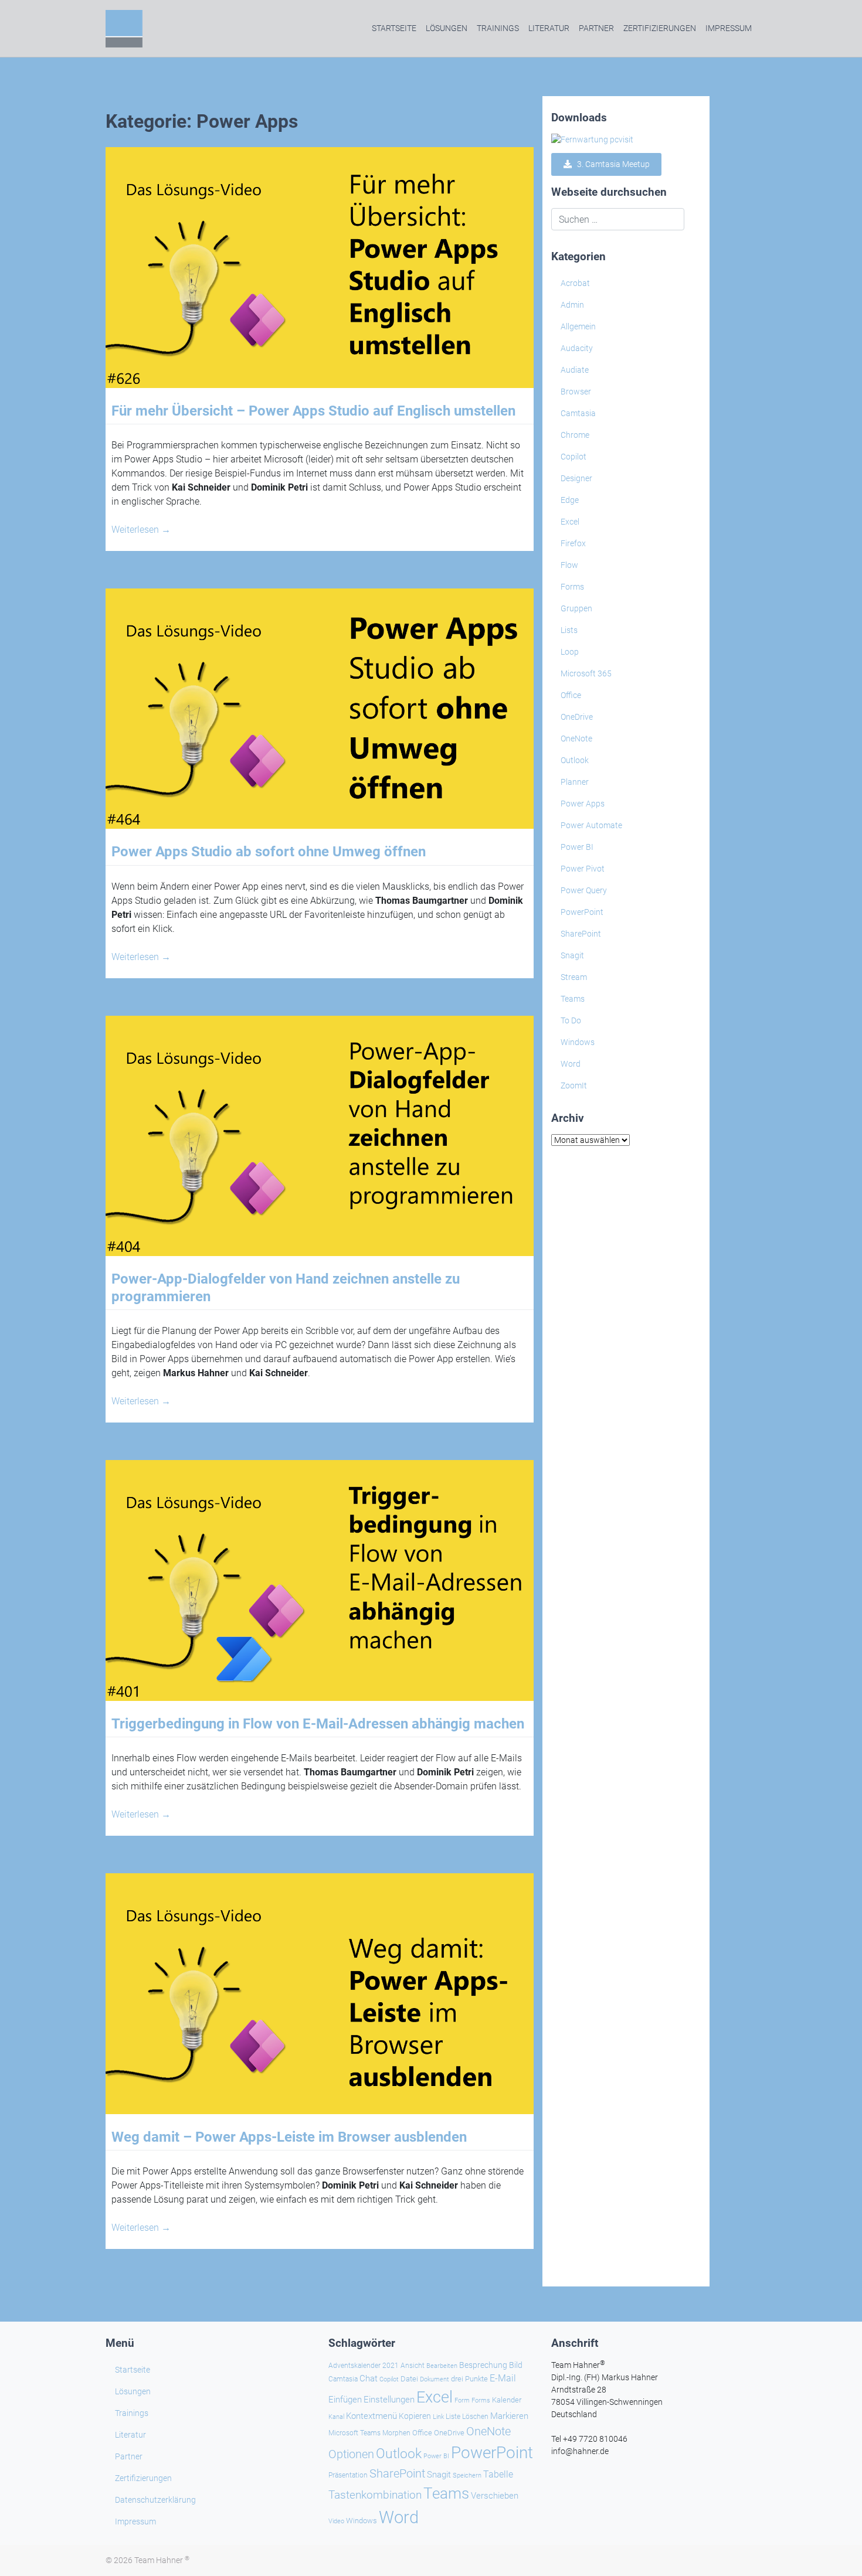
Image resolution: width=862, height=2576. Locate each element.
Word (571, 1064)
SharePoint (581, 934)
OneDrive (577, 717)
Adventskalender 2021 (364, 2366)
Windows (578, 1042)
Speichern (467, 2475)
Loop (570, 652)
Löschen (475, 2417)
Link (438, 2417)
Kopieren (415, 2416)
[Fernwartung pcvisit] (592, 139)
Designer (576, 478)
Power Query (584, 890)
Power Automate (591, 825)
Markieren (509, 2416)
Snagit (572, 955)
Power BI (577, 847)
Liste (453, 2417)
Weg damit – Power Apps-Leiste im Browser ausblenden (289, 2137)
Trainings (498, 28)
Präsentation (348, 2475)
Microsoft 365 (586, 673)
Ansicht (413, 2366)
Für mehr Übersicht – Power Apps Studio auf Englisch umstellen (313, 411)
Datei (409, 2379)
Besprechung (483, 2365)
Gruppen (576, 608)
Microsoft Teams (354, 2433)
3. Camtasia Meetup (611, 164)
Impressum (729, 28)
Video (336, 2521)
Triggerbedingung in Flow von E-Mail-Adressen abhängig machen (318, 1724)
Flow (569, 565)
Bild (516, 2365)
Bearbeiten (442, 2366)
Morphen (396, 2433)
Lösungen (447, 28)
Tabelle (498, 2475)
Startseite (394, 28)
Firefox (573, 543)
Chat (369, 2378)
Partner (596, 28)
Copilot (573, 457)
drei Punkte (469, 2379)
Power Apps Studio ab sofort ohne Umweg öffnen (269, 852)
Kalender (507, 2400)
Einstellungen (389, 2400)
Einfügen (345, 2400)
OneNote (576, 739)
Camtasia (578, 413)
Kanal (336, 2417)
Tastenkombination (375, 2495)
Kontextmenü (371, 2416)
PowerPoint (582, 912)
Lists (569, 630)
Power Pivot (583, 869)
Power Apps (583, 804)
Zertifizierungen (660, 28)
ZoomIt (574, 1085)
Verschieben (495, 2496)
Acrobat (575, 283)
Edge (570, 500)
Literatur (549, 28)
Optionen (351, 2454)
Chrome (575, 435)
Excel (570, 522)
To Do (571, 1020)
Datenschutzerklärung (155, 2500)
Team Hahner (162, 2560)
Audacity (577, 348)
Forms (572, 587)
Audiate (575, 370)
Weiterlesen (141, 530)
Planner (575, 782)
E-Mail (503, 2378)
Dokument (435, 2379)
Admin (572, 305)
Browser (576, 392)
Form (462, 2400)
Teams (573, 999)
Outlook (575, 760)
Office (571, 695)
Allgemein (578, 326)
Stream (574, 977)
